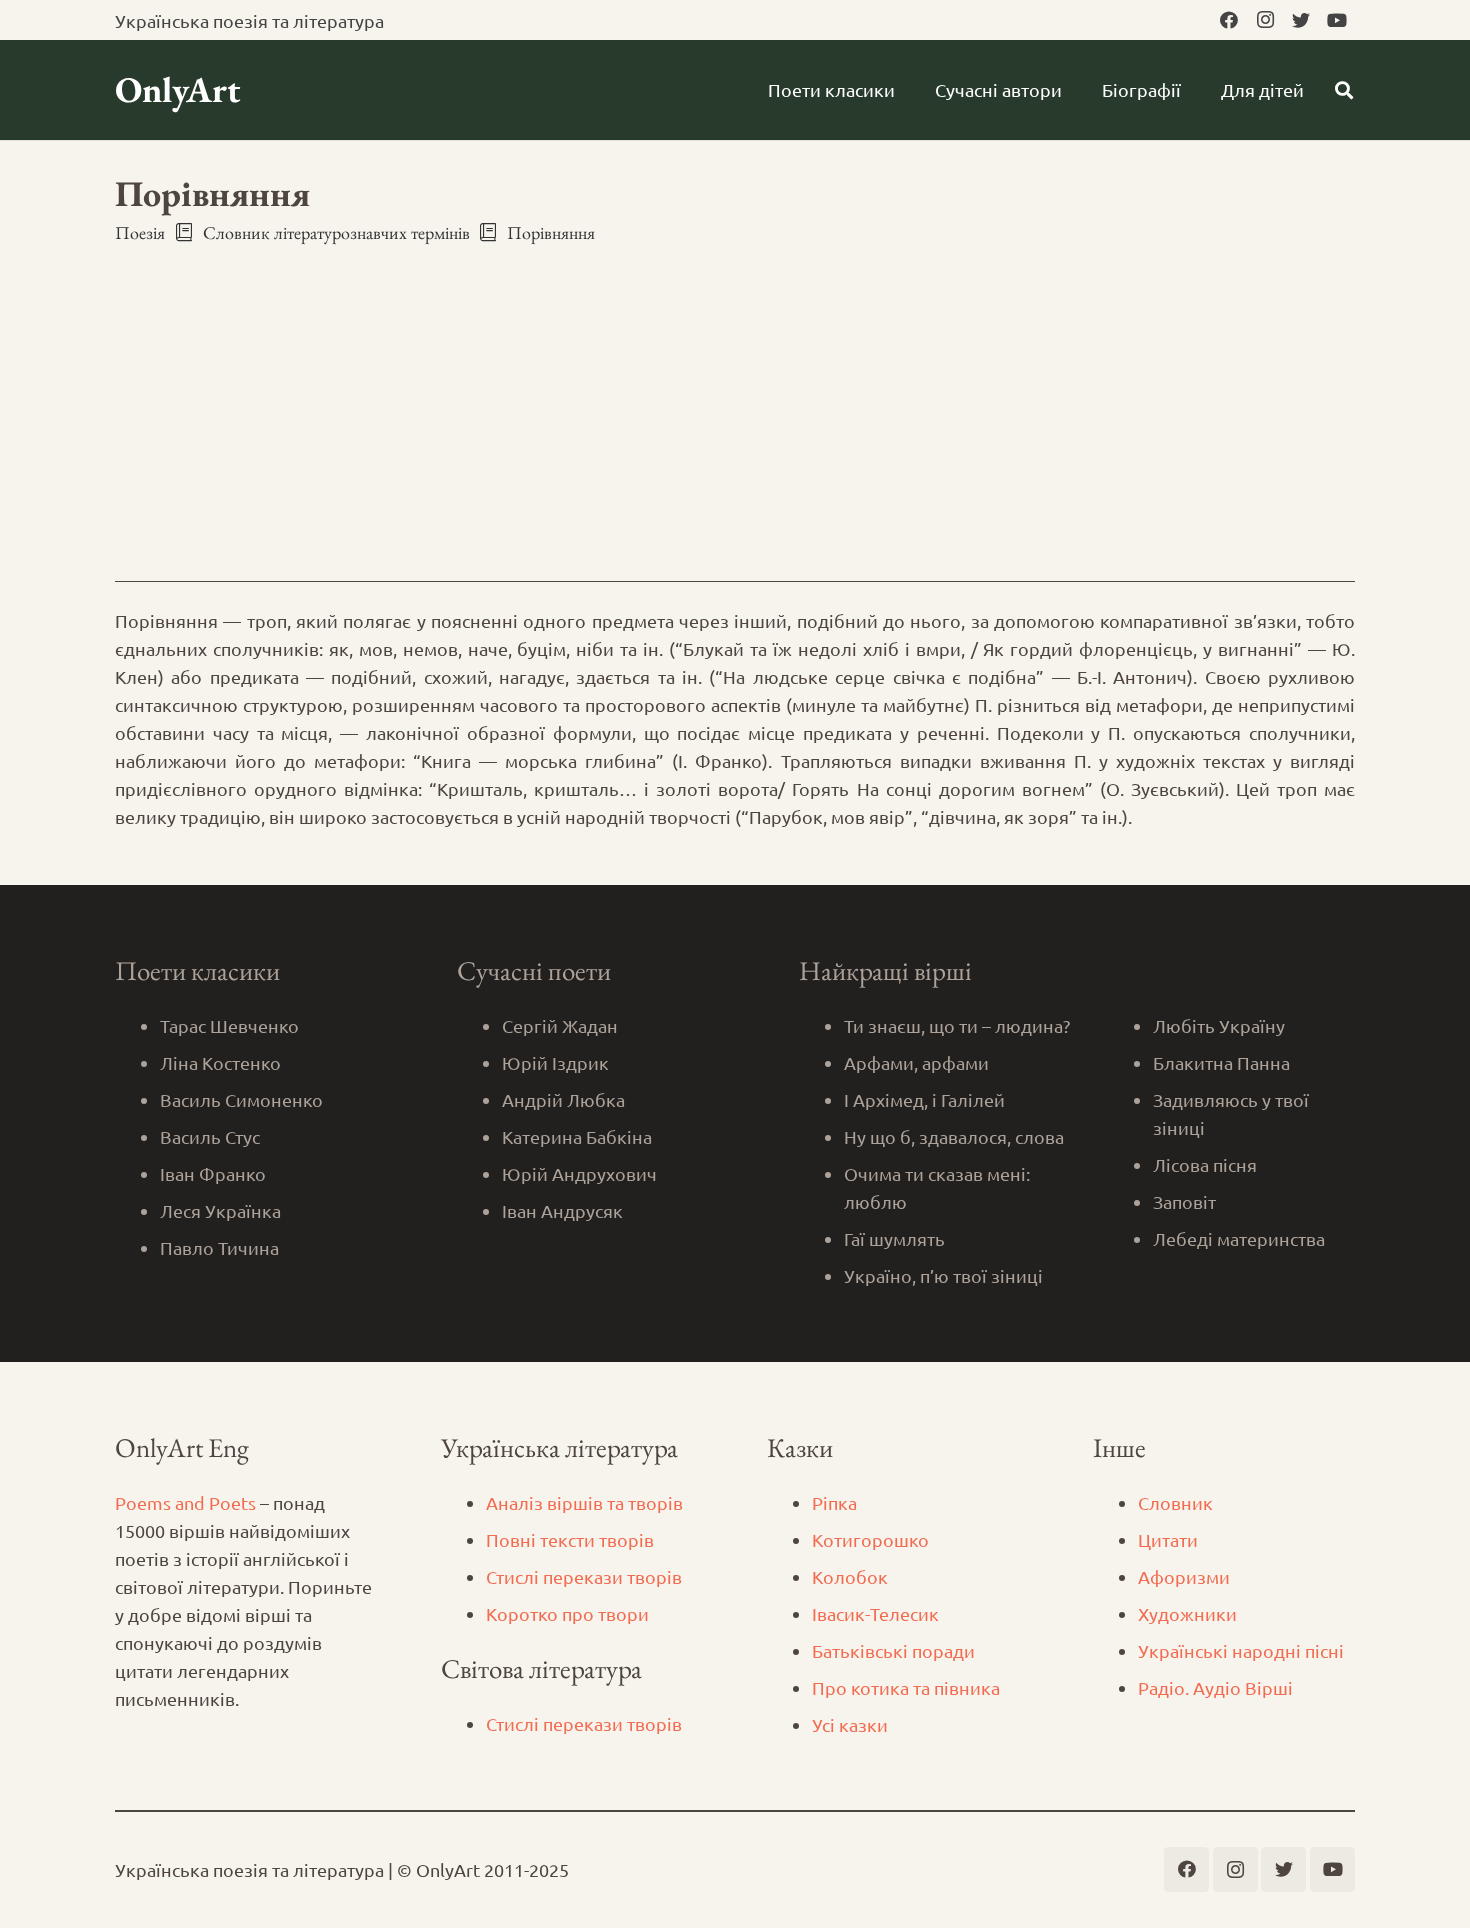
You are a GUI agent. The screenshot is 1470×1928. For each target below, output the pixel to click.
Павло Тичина (219, 1247)
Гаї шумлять (894, 1238)
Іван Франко (213, 1173)
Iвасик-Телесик (875, 1613)
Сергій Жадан (560, 1025)
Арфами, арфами (916, 1062)
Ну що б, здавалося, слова (954, 1136)
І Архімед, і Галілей (924, 1099)
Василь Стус (210, 1136)
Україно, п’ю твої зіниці (943, 1275)
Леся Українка (220, 1210)
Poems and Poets (185, 1502)
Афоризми (1184, 1576)
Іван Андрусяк (562, 1210)
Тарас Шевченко (229, 1025)
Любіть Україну (1219, 1025)
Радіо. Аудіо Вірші (1215, 1687)
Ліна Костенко (220, 1062)
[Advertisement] (735, 395)
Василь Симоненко (241, 1099)
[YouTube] (1337, 20)
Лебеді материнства (1239, 1238)
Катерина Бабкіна (577, 1136)
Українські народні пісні (1241, 1650)
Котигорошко (870, 1539)
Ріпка (834, 1502)
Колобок (850, 1576)
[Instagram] (1265, 20)
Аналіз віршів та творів (584, 1502)
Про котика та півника (906, 1687)
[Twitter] (1301, 20)
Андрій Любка (563, 1099)
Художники (1187, 1613)
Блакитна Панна (1221, 1062)
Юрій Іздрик (555, 1062)
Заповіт (1184, 1201)
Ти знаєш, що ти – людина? (957, 1025)
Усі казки (850, 1724)
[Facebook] (1229, 20)
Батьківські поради (893, 1650)
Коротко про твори (567, 1613)
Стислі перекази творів (584, 1576)
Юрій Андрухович (579, 1173)
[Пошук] (1344, 90)
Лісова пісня (1205, 1164)
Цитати (1168, 1539)
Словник (1175, 1502)
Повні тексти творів (570, 1539)
